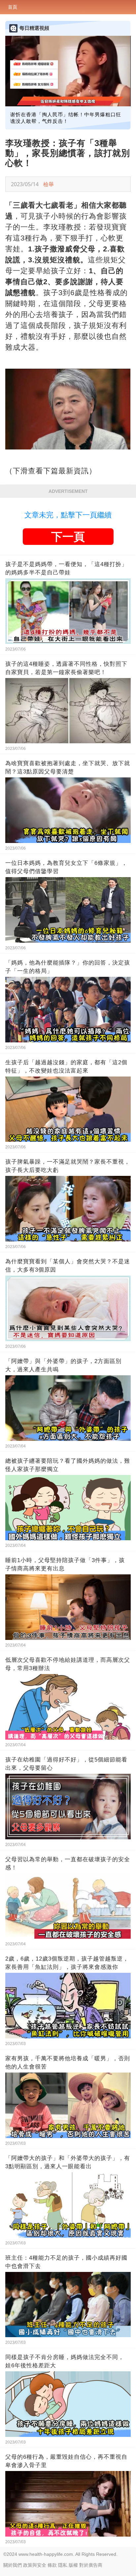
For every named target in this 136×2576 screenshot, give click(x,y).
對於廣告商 (91, 2565)
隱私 (63, 2565)
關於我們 (13, 2565)
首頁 (13, 7)
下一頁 (68, 537)
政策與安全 (35, 2565)
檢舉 (49, 184)
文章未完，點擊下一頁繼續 (68, 515)
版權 (73, 2565)
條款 (52, 2565)
